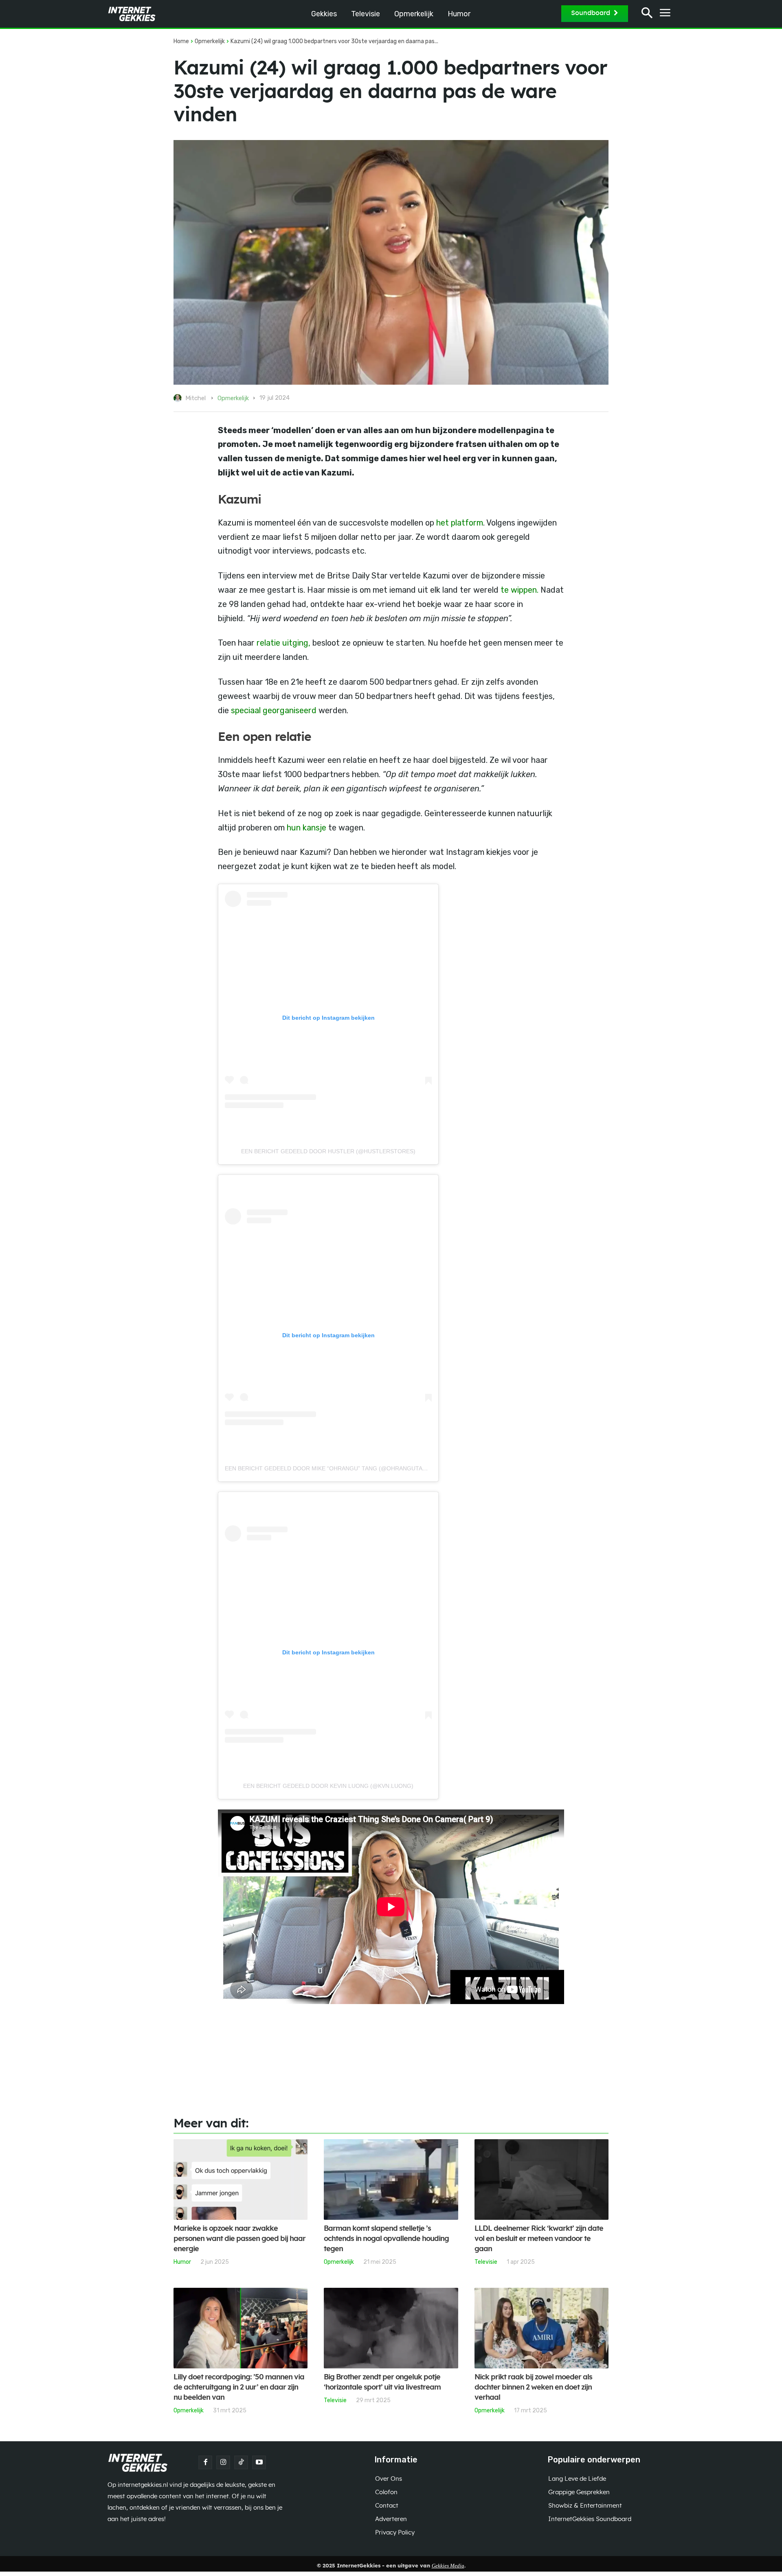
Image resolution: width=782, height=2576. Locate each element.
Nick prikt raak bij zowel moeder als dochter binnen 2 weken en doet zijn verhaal (533, 2388)
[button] (647, 14)
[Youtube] (259, 2462)
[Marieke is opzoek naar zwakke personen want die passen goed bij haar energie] (241, 2180)
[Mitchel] (179, 398)
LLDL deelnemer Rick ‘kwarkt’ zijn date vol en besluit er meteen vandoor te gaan (539, 2239)
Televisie (486, 2262)
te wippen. (520, 590)
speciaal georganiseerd (274, 710)
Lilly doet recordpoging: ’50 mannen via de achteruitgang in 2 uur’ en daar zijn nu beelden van (239, 2388)
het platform (459, 523)
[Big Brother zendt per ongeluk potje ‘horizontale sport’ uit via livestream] (391, 2328)
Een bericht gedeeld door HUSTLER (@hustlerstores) (328, 1151)
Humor (182, 2262)
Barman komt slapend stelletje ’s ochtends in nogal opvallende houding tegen (386, 2239)
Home (181, 41)
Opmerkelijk (210, 41)
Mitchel (195, 398)
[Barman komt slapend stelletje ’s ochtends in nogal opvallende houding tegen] (391, 2180)
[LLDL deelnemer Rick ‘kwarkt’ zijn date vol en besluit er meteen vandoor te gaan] (541, 2180)
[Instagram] (223, 2462)
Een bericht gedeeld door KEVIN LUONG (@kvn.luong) (328, 1786)
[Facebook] (205, 2462)
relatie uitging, (282, 643)
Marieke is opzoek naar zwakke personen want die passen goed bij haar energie (239, 2239)
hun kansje (306, 828)
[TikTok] (241, 2462)
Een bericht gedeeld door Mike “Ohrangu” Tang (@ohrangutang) (329, 1468)
